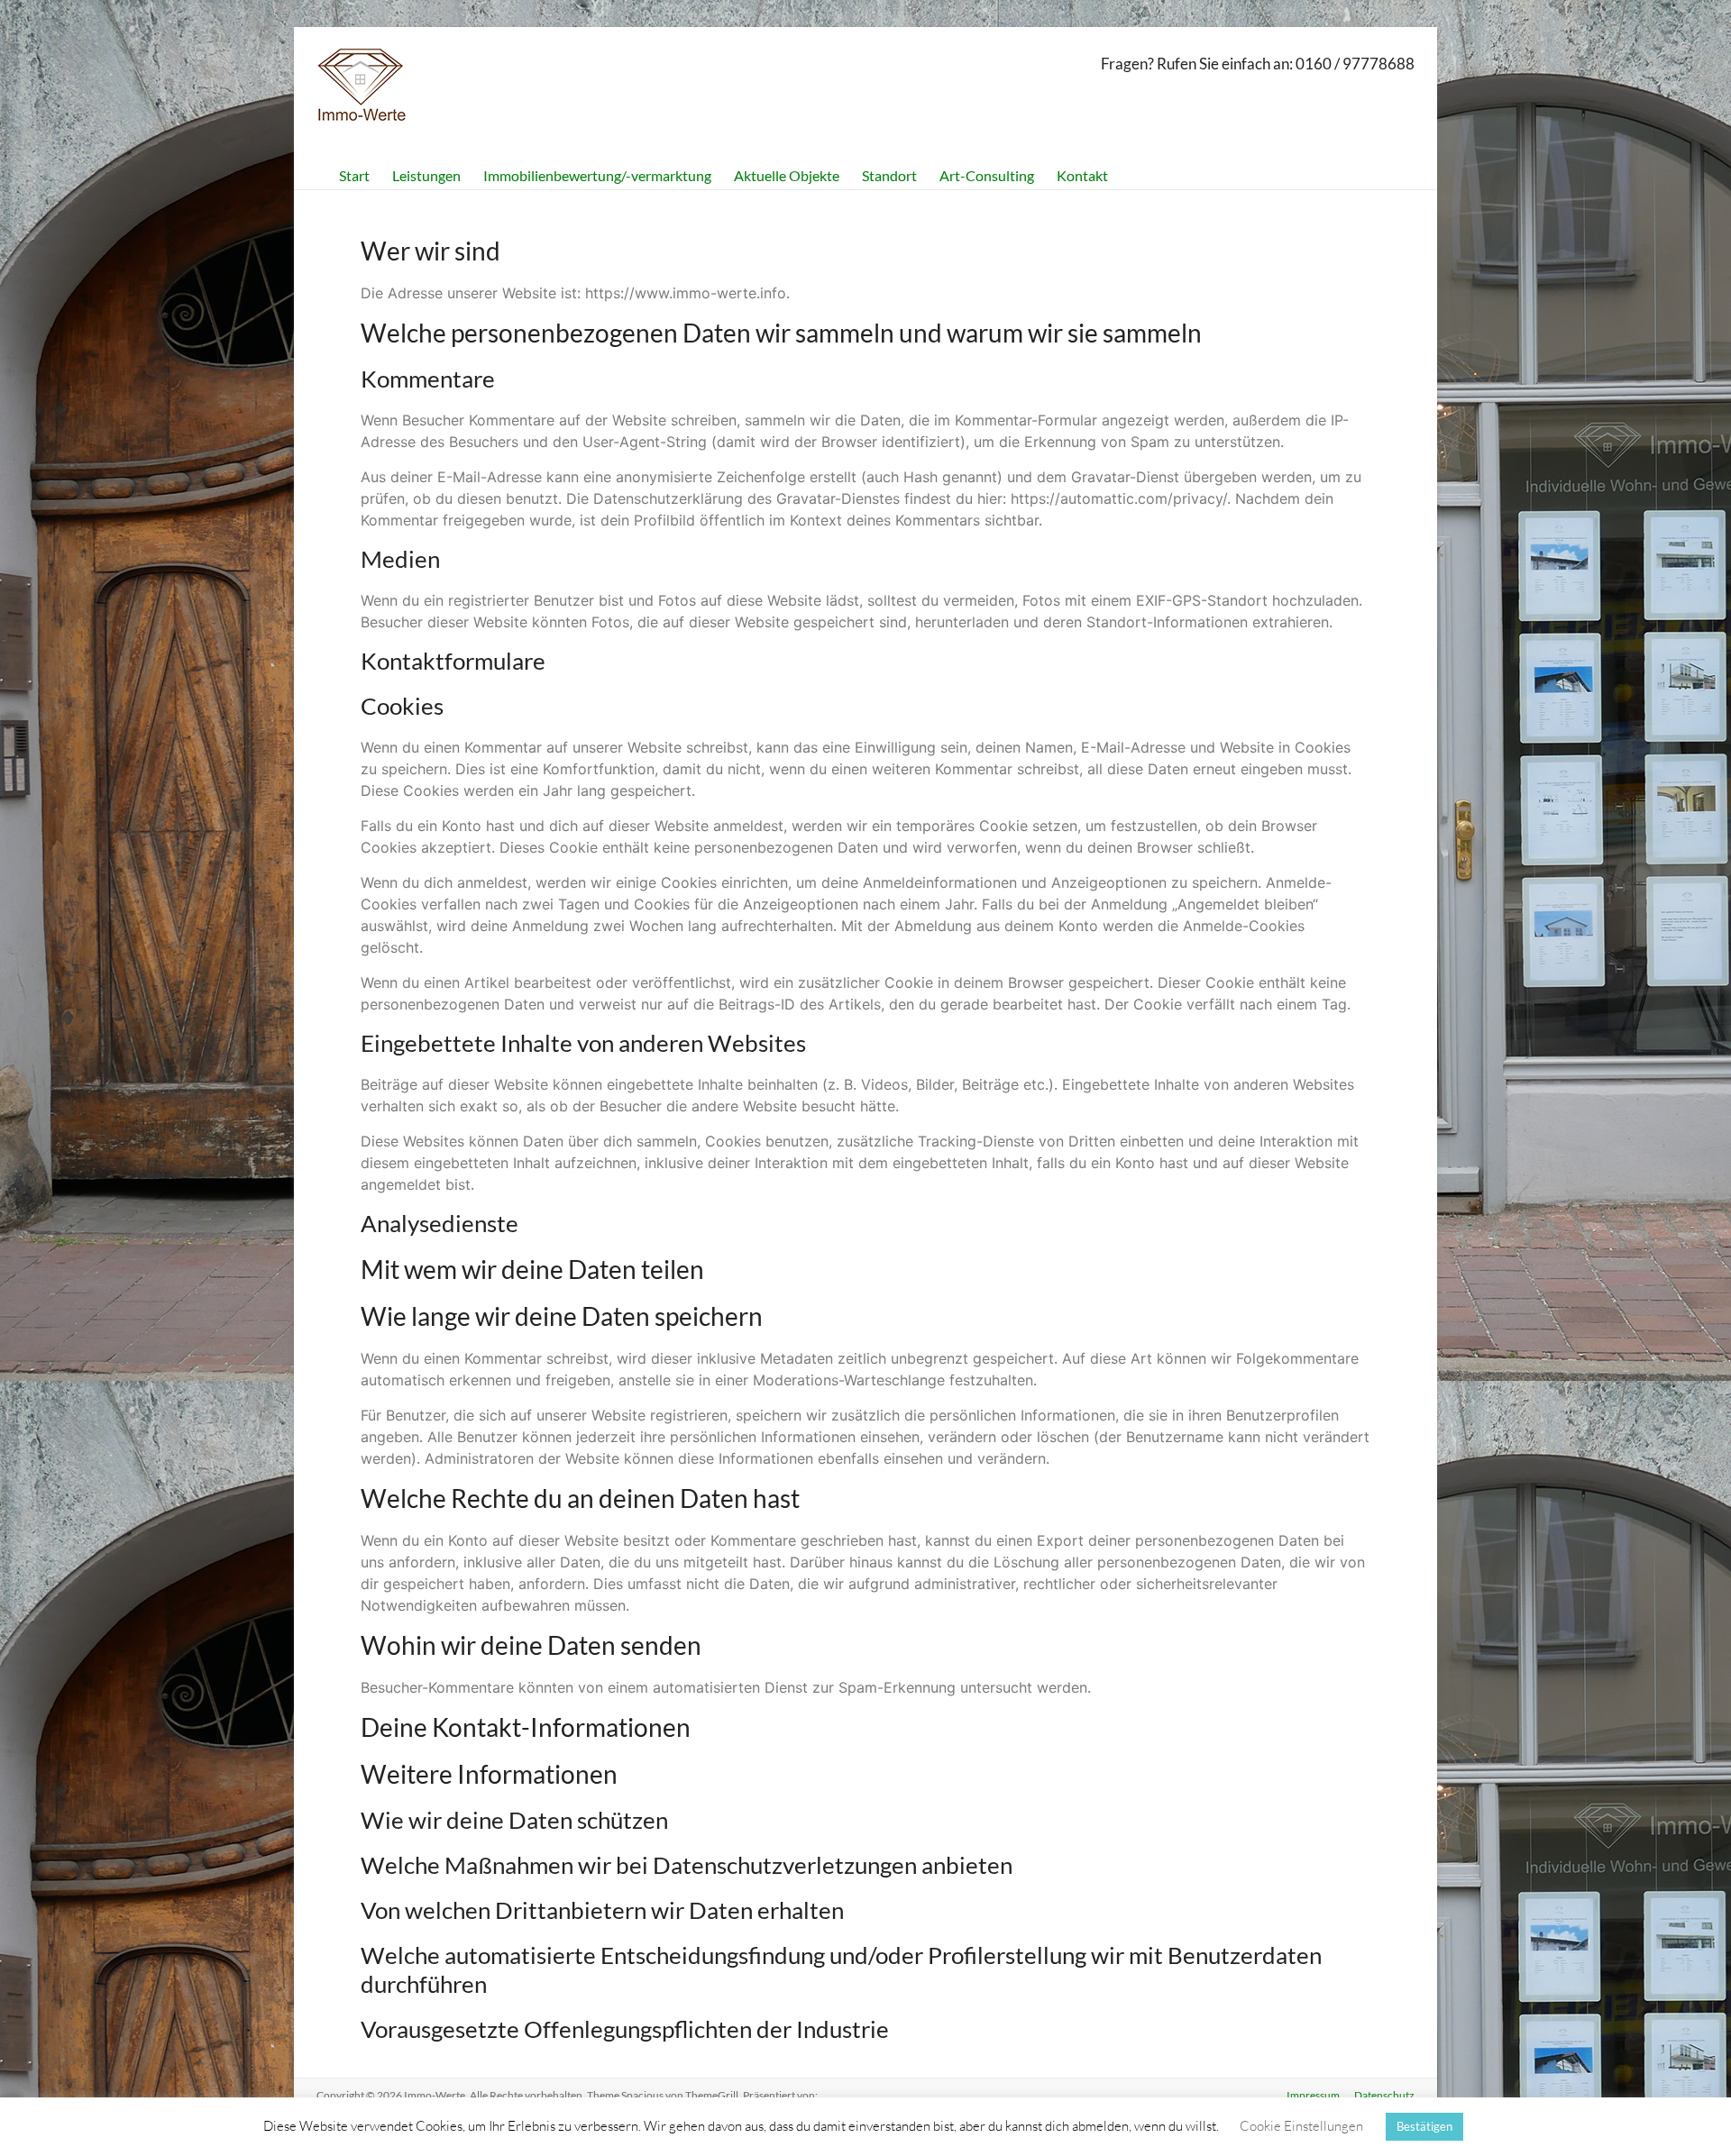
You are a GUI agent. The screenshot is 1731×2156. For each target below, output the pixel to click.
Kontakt (1082, 175)
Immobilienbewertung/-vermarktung (597, 175)
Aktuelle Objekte (787, 175)
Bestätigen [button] (1424, 2126)
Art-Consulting (987, 175)
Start (354, 175)
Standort (889, 175)
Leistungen (426, 175)
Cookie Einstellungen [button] (1301, 2126)
